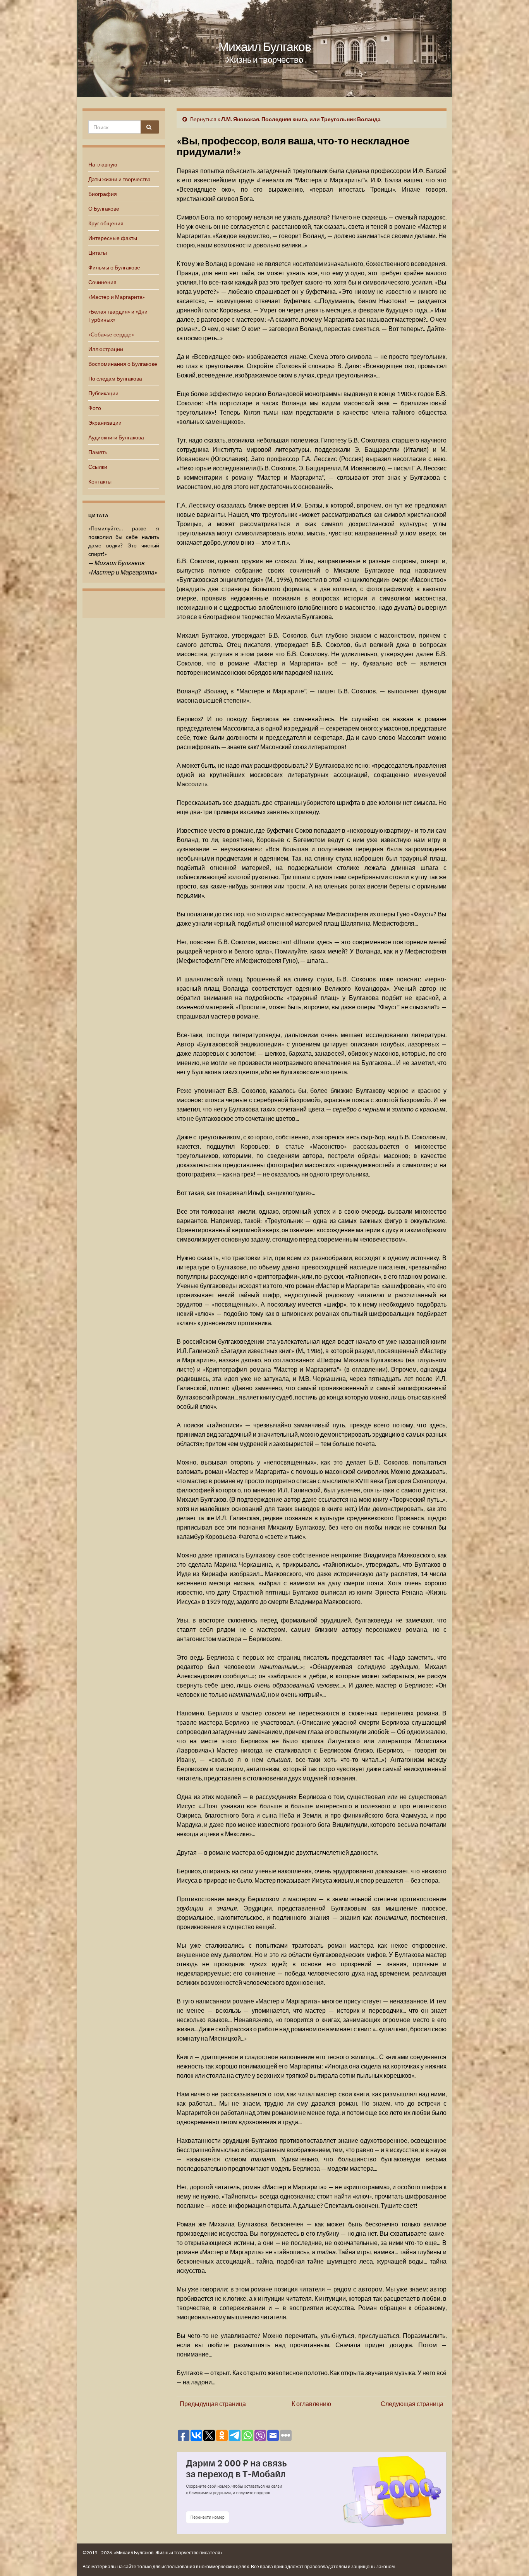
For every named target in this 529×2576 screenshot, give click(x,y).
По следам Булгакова (115, 378)
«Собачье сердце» (111, 334)
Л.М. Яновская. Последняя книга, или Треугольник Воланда (301, 119)
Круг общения (106, 223)
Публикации (103, 393)
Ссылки (98, 467)
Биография (103, 194)
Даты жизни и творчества (119, 179)
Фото (95, 408)
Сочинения (102, 282)
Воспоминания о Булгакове (123, 364)
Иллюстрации (106, 349)
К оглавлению (311, 2404)
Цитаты (98, 253)
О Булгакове (104, 208)
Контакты (100, 481)
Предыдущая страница (213, 2404)
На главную (103, 164)
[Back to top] (512, 2559)
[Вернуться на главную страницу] (264, 48)
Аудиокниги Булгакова (116, 437)
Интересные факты (113, 238)
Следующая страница (412, 2404)
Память (98, 452)
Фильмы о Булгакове (114, 267)
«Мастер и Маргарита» (117, 297)
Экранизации (105, 423)
